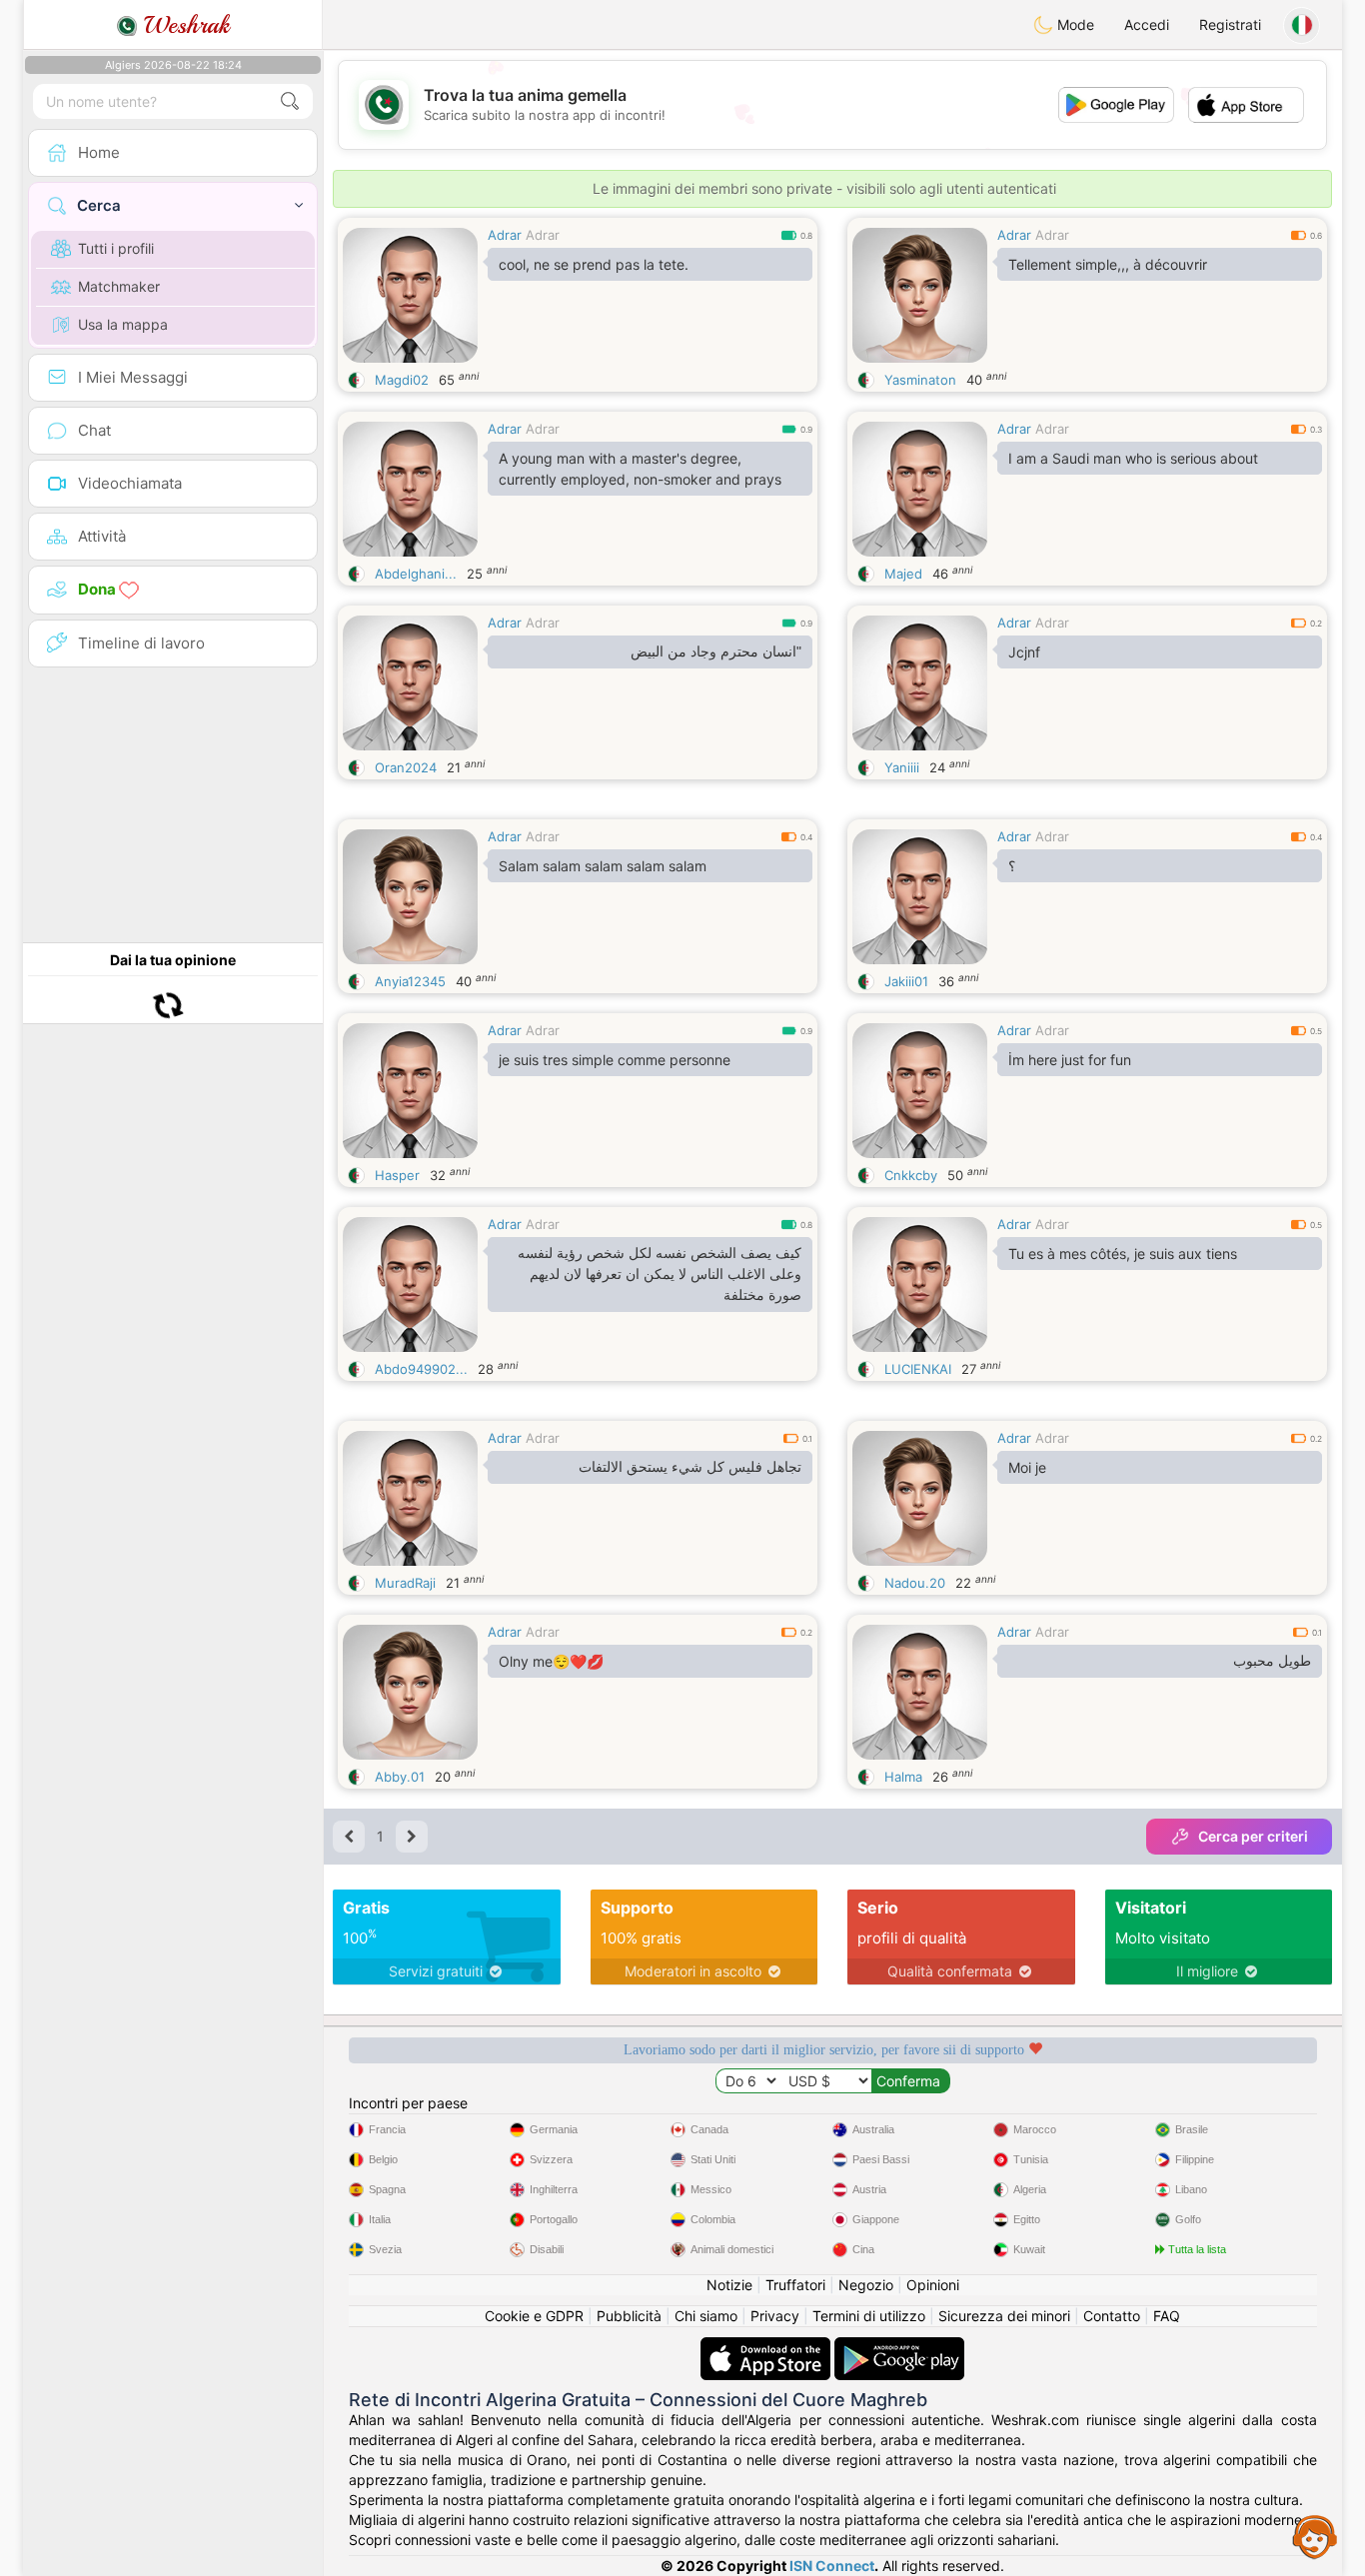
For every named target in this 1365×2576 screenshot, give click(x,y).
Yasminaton (920, 380)
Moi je (1027, 1467)
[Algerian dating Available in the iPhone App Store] (767, 2347)
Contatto (1112, 2316)
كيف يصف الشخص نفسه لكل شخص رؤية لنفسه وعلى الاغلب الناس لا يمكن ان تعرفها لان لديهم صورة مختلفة (660, 1274)
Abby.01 (400, 1777)
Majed (903, 574)
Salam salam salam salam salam (603, 866)
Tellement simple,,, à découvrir (1108, 264)
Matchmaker (119, 286)
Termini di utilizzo (869, 2316)
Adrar (505, 235)
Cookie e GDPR (534, 2316)
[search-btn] (290, 101)
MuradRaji (405, 1583)
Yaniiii (902, 767)
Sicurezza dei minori (1004, 2316)
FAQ (1167, 2316)
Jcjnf (1024, 652)
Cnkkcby (911, 1175)
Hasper (397, 1175)
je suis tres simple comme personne (615, 1060)
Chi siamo (706, 2316)
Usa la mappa (123, 324)
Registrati (1230, 24)
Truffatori (795, 2285)
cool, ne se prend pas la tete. (594, 264)
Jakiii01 (906, 981)
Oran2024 (406, 767)
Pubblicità (629, 2316)
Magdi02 (402, 380)
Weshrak (183, 25)
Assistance (1315, 2536)
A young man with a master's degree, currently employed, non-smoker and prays (640, 469)
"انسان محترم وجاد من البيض (716, 651)
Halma (903, 1777)
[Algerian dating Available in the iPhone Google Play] (899, 2347)
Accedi (1147, 24)
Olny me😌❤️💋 (551, 1661)
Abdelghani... (416, 574)
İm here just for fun (1070, 1060)
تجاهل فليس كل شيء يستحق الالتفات (690, 1467)
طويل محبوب (1272, 1661)
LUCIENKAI (918, 1369)
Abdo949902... (421, 1369)
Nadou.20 (915, 1583)
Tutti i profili (116, 248)
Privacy (775, 2316)
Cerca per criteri (1253, 1836)
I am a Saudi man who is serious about (1133, 458)
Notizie (729, 2285)
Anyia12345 (410, 981)
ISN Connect (832, 2566)
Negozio (866, 2285)
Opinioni (933, 2285)
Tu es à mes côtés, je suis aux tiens (1123, 1254)
